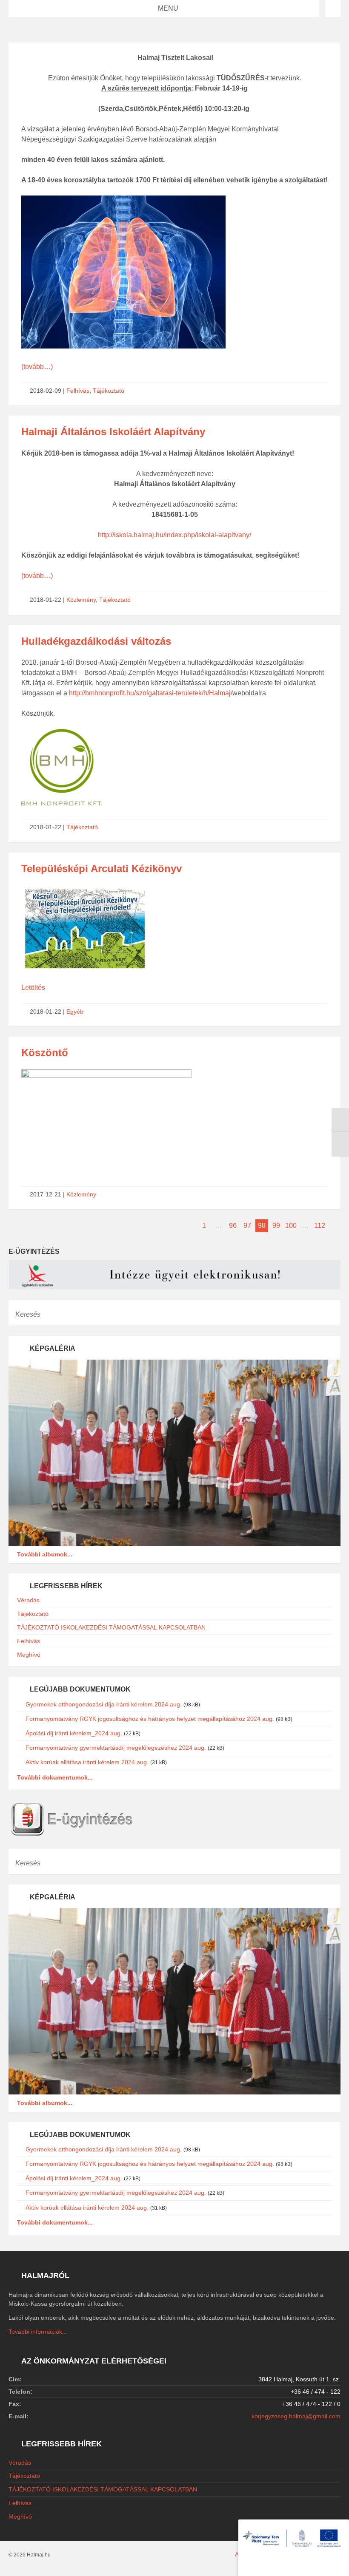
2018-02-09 (46, 391)
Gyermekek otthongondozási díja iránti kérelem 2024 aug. (104, 1704)
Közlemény (81, 600)
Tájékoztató (109, 391)
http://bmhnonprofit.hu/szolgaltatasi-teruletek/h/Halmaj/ (151, 693)
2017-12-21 (46, 1194)
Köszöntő (45, 1053)
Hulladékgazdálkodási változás (96, 641)
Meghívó (29, 1655)
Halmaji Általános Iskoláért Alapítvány (113, 432)
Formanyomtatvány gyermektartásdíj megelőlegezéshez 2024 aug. (116, 1748)
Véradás (28, 1600)
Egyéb (75, 1012)
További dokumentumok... (55, 1777)
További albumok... (45, 1554)
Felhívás (78, 391)
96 (233, 1226)
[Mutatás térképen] (333, 9)
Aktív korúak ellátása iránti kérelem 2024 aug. (87, 1762)
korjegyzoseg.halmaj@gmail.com (296, 2416)
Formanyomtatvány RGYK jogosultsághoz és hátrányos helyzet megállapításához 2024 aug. (150, 1719)
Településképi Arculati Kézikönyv (102, 869)
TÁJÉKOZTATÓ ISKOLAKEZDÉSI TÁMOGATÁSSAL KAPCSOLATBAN (111, 1627)
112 (320, 1226)
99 (276, 1226)
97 (247, 1226)
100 (291, 1226)
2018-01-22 (46, 600)
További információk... (38, 2332)
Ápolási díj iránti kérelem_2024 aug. (74, 1733)
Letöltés (33, 988)
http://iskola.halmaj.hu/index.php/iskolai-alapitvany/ (174, 535)
